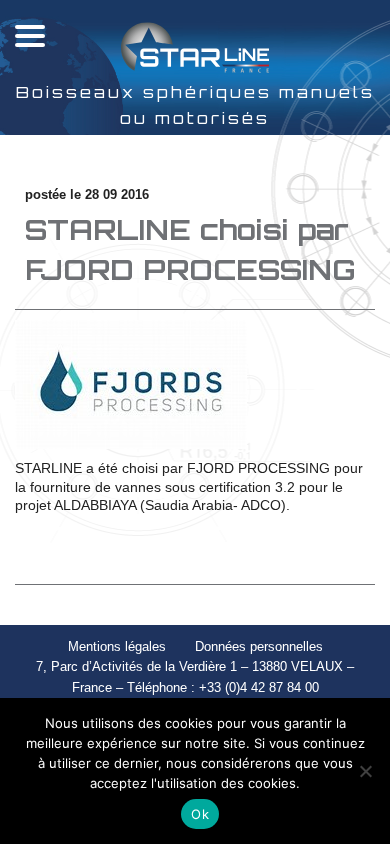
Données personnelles (259, 646)
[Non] (365, 771)
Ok (200, 814)
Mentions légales (117, 646)
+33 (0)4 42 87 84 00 (259, 687)
